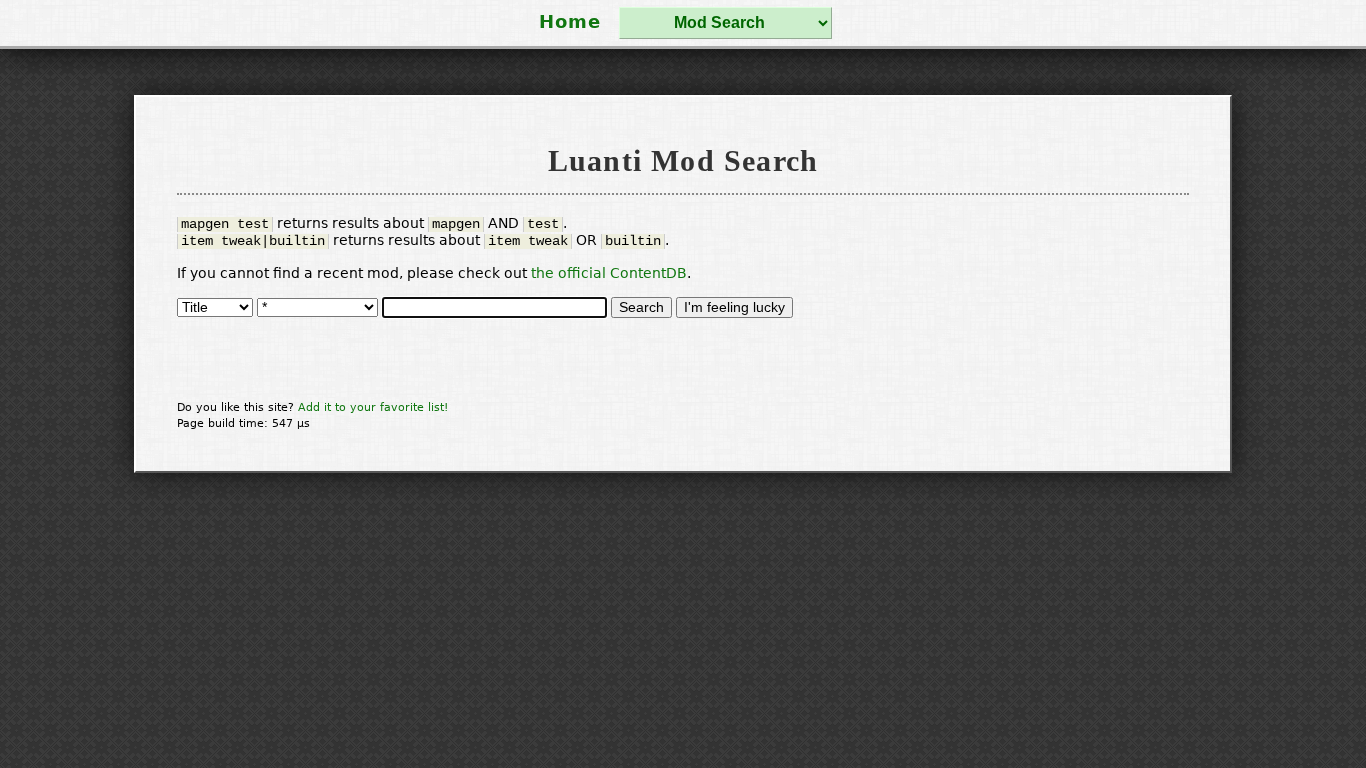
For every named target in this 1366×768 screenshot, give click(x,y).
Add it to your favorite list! (373, 407)
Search (641, 307)
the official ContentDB (609, 273)
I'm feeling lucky (734, 307)
